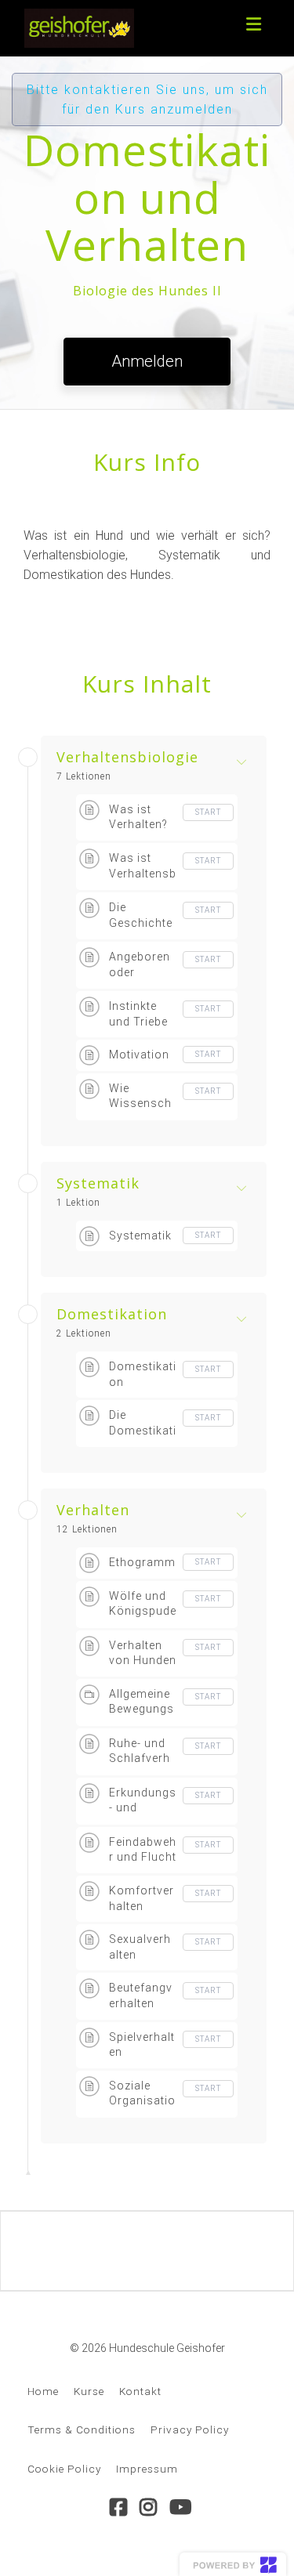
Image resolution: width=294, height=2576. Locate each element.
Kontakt (140, 2391)
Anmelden (147, 361)
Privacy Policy (190, 2429)
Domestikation (112, 1315)
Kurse (89, 2391)
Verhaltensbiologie (127, 758)
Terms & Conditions (82, 2429)
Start (208, 812)
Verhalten (93, 1511)
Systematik (98, 1184)
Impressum (147, 2469)
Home (43, 2391)
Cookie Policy (64, 2469)
